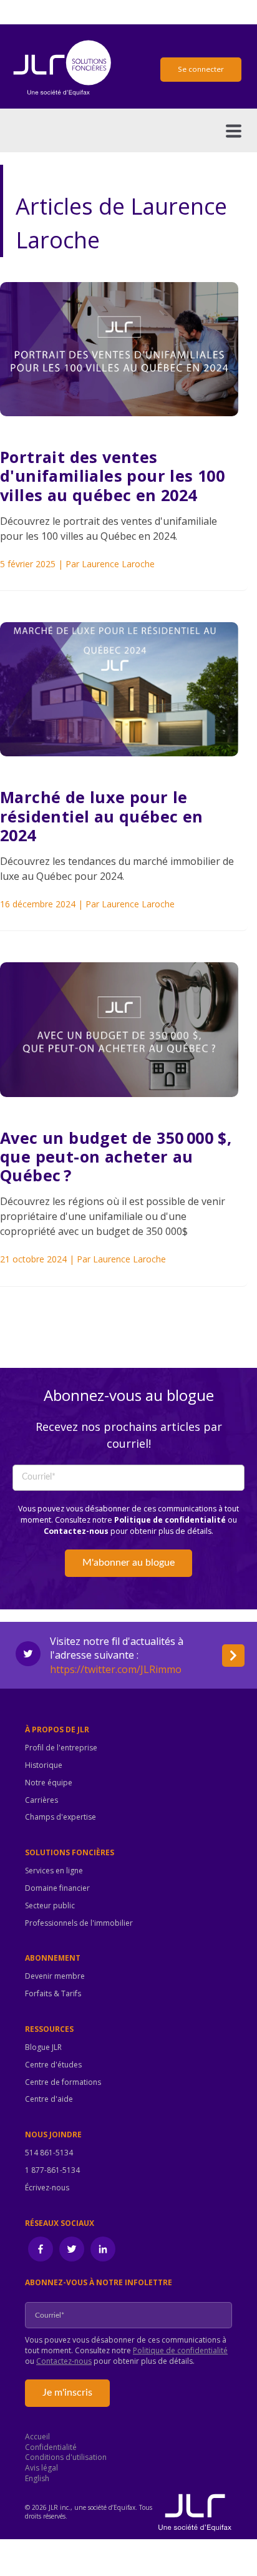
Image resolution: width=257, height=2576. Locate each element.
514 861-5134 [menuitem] (49, 2153)
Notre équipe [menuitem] (49, 1783)
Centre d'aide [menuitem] (49, 2099)
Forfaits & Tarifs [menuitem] (53, 1994)
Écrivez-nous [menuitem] (47, 2188)
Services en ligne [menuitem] (54, 1871)
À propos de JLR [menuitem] (57, 1730)
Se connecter (201, 69)
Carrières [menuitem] (41, 1800)
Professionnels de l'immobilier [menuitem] (79, 1923)
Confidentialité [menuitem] (51, 2447)
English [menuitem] (37, 2479)
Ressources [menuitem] (49, 2029)
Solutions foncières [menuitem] (70, 1853)
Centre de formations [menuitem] (63, 2082)
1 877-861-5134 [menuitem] (52, 2170)
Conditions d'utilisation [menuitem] (66, 2457)
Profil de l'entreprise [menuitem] (61, 1748)
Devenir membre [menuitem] (55, 1976)
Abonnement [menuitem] (53, 1958)
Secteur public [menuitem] (50, 1906)
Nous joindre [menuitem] (53, 2135)
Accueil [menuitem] (37, 2437)
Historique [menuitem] (44, 1765)
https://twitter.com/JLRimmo (116, 1669)
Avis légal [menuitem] (41, 2468)
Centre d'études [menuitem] (53, 2065)
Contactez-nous (76, 1531)
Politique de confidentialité (170, 1520)
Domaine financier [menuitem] (57, 1888)
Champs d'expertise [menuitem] (61, 1817)
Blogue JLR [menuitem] (43, 2047)
